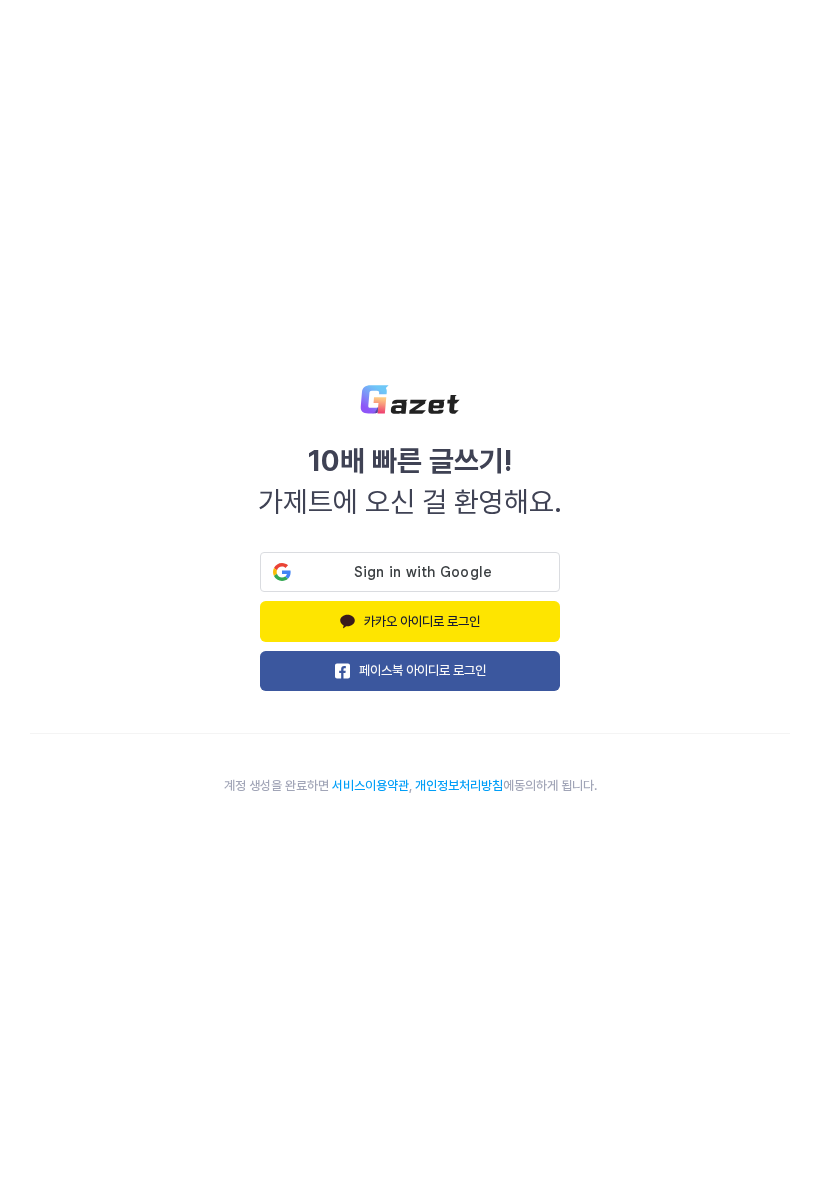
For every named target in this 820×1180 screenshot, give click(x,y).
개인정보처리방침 (459, 785)
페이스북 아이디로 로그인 (422, 670)
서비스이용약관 (370, 785)
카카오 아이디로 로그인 (422, 621)
